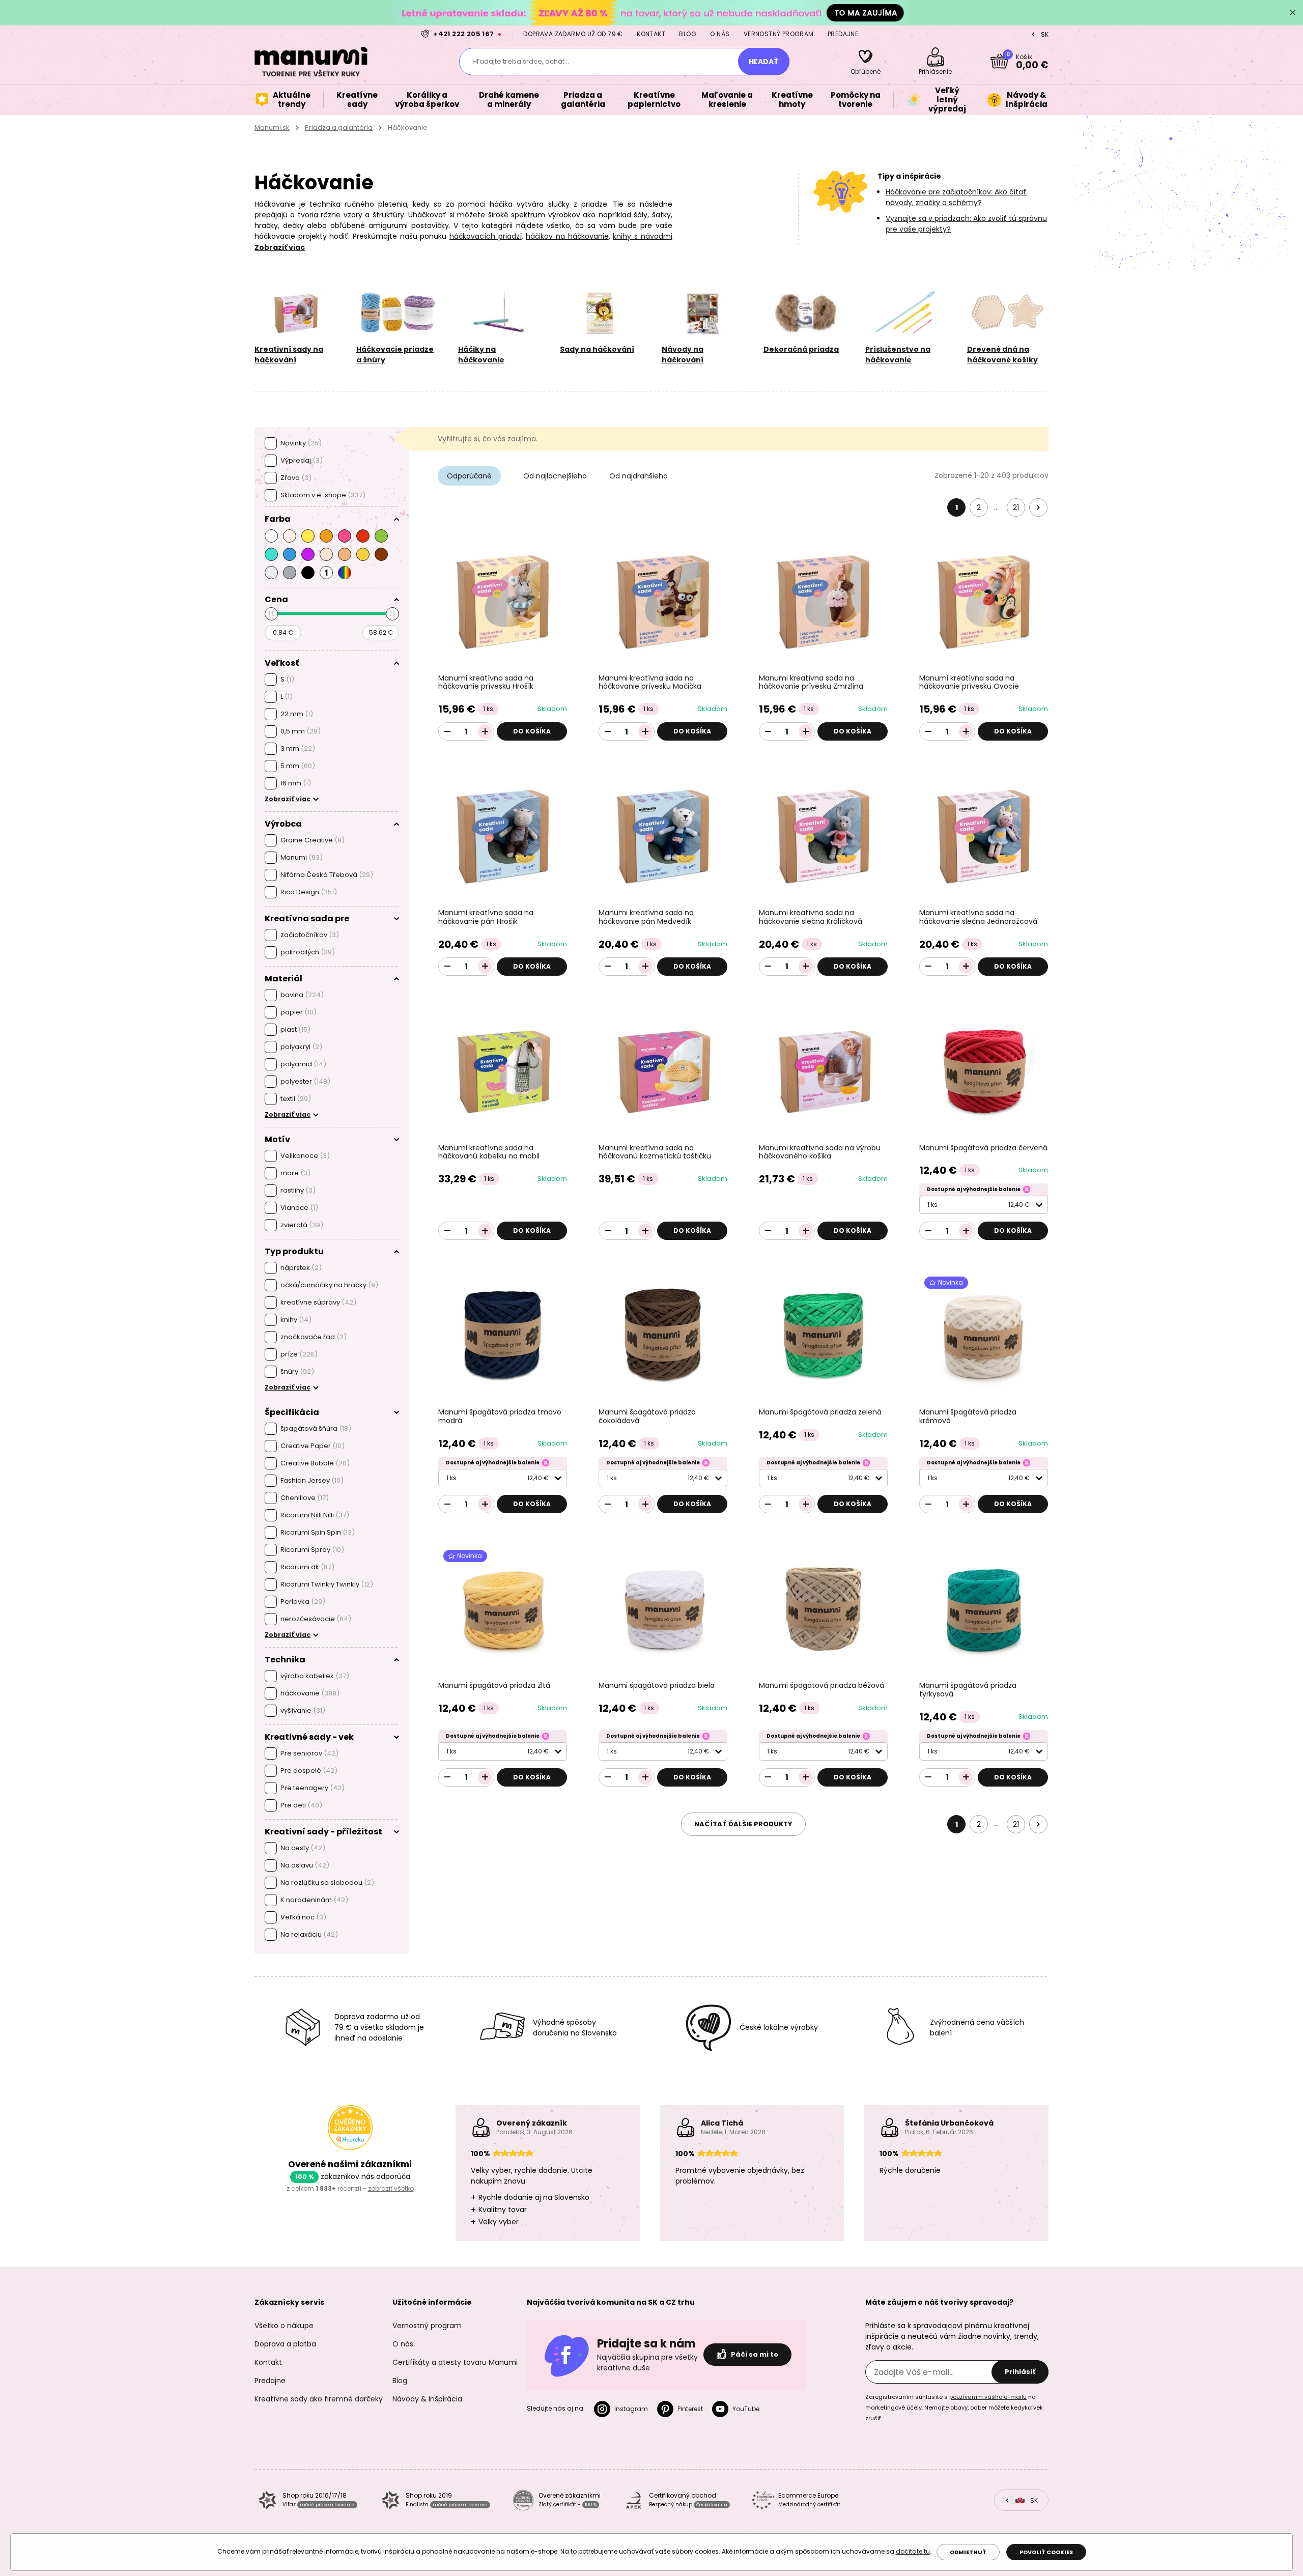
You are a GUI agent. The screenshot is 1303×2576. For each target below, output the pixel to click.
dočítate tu (913, 2551)
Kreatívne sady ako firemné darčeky (319, 2399)
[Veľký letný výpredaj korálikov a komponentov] (651, 12)
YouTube (746, 2409)
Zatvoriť (1293, 13)
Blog (688, 34)
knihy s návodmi (642, 236)
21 (1016, 507)
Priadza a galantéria (339, 128)
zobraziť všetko (391, 2188)
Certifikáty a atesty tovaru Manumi (455, 2362)
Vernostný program (779, 34)
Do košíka (532, 731)
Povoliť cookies (1046, 2552)
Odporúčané (469, 476)
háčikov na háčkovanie (567, 236)
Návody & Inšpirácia (427, 2399)
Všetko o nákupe (284, 2326)
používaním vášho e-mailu (988, 2397)
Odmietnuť (968, 2552)
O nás (720, 34)
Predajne (843, 34)
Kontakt (651, 34)
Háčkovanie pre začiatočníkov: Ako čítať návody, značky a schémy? (956, 197)
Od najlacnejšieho (555, 476)
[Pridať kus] (485, 731)
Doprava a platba (285, 2344)
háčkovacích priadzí (486, 236)
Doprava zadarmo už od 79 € (573, 34)
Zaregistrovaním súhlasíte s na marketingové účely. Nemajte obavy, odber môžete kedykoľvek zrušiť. (954, 2408)
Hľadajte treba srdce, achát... (521, 61)
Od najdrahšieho (639, 476)
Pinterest (690, 2409)
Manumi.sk (272, 128)
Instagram (631, 2409)
